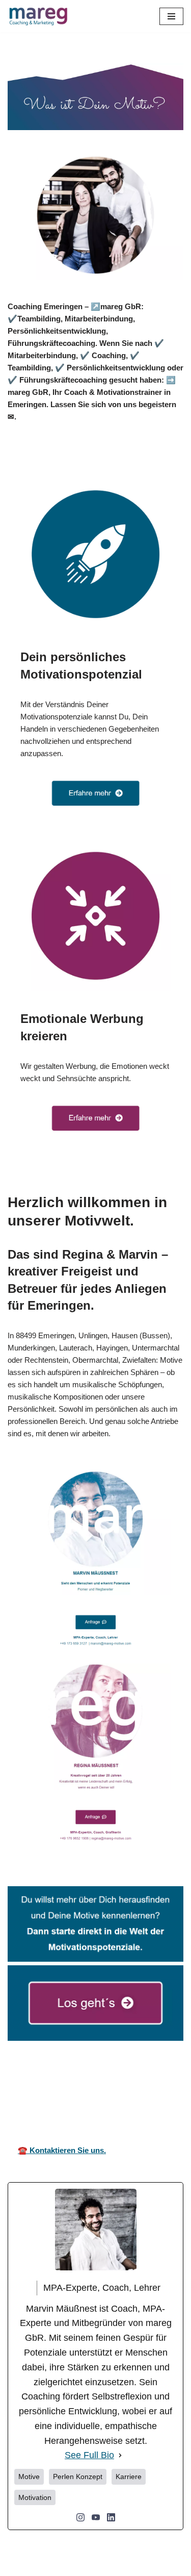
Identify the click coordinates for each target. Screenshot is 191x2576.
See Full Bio (89, 2455)
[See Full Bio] (120, 2455)
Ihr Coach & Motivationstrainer (94, 2089)
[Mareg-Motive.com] (38, 16)
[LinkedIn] (111, 2517)
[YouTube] (96, 2517)
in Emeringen (164, 2089)
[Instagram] (80, 2517)
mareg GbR (25, 2089)
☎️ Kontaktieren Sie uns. (62, 2150)
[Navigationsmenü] (171, 16)
